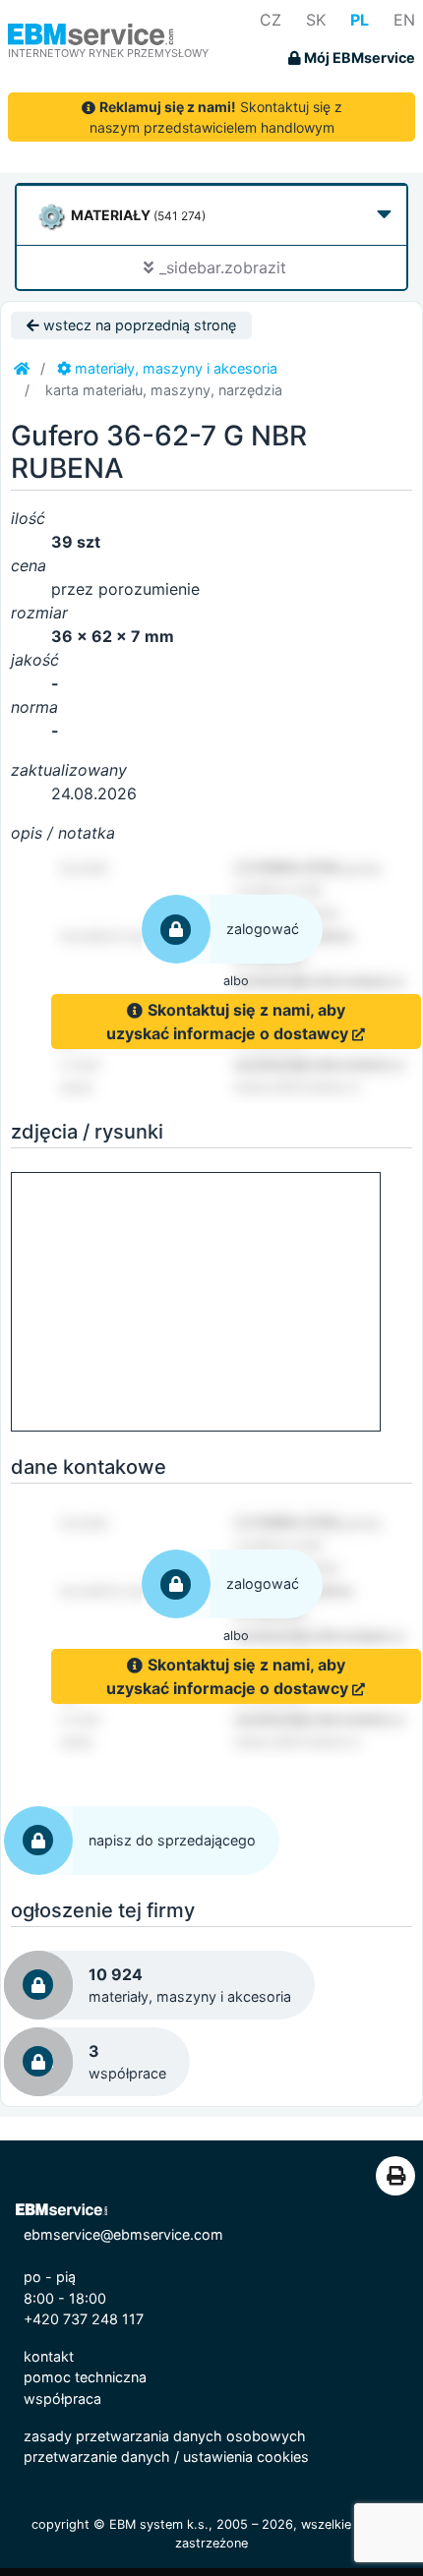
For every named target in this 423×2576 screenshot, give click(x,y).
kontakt (49, 2356)
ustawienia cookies (246, 2457)
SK (316, 20)
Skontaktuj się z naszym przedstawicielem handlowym (216, 117)
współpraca (62, 2399)
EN (404, 20)
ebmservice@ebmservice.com (123, 2234)
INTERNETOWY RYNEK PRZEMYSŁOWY (108, 53)
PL (360, 20)
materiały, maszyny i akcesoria (174, 368)
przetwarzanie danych (97, 2457)
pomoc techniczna (85, 2377)
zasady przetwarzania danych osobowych (165, 2436)
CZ (271, 20)
